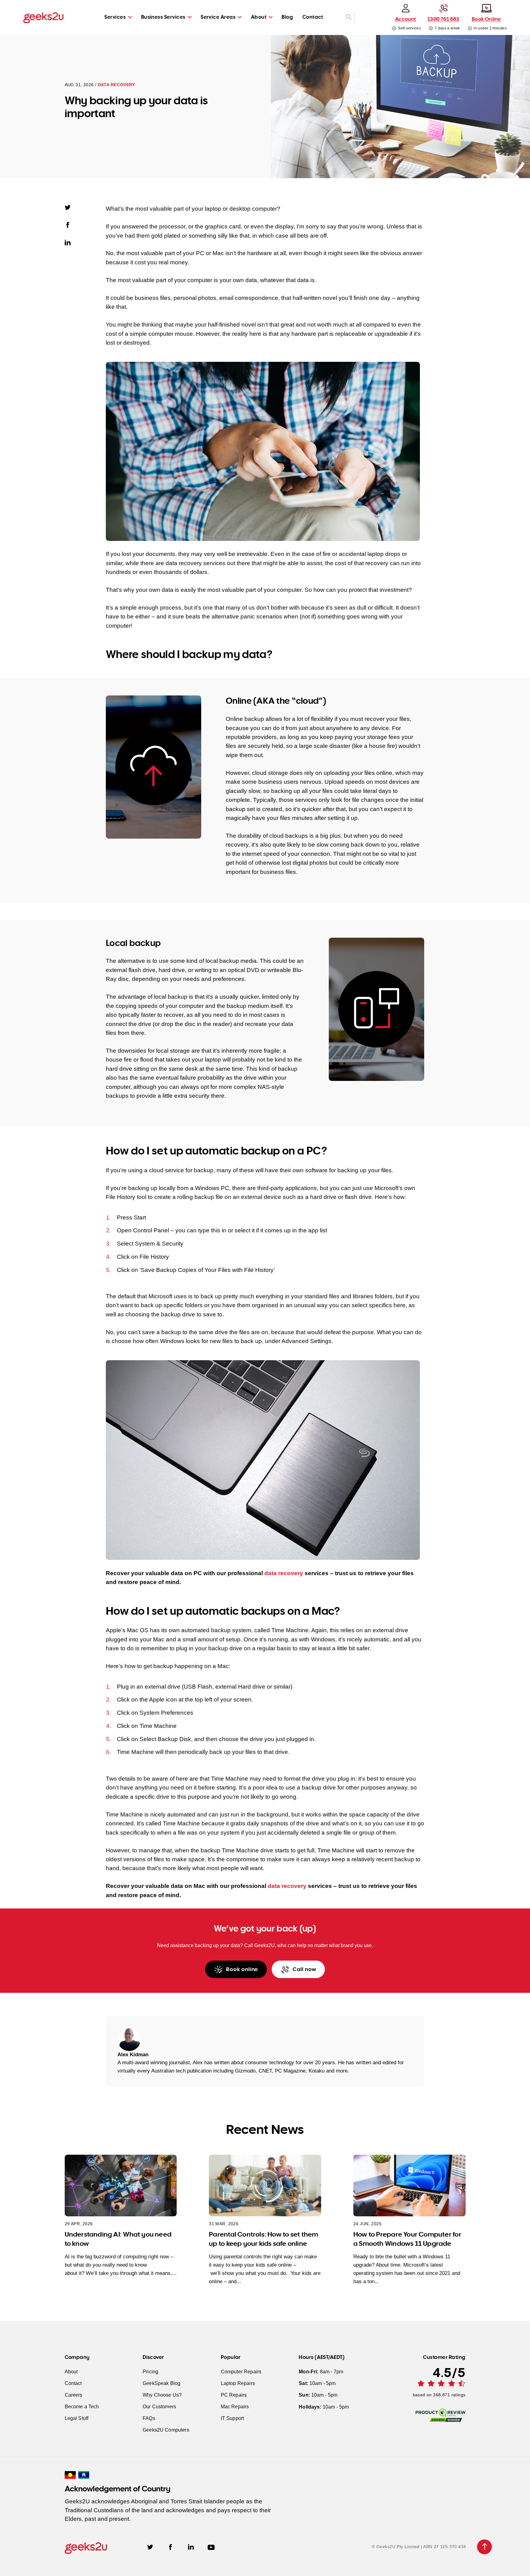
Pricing (150, 2372)
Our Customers (159, 2407)
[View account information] (394, 28)
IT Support (232, 2418)
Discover (153, 2357)
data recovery (284, 1573)
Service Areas (218, 17)
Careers (74, 2395)
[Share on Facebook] (71, 225)
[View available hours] (431, 28)
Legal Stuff (77, 2418)
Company (77, 2357)
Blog (287, 17)
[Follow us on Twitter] (150, 2547)
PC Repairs (234, 2395)
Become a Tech (82, 2407)
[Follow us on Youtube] (211, 2547)
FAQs (149, 2418)
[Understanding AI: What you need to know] (121, 2186)
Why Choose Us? (162, 2395)
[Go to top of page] (485, 2547)
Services (115, 17)
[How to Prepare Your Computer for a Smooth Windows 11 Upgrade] (409, 2186)
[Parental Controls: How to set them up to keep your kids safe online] (265, 2186)
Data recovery (116, 85)
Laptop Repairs (238, 2383)
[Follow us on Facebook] (170, 2547)
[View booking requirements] (470, 28)
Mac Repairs (235, 2407)
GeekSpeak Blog (161, 2383)
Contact (313, 17)
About (259, 17)
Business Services (163, 17)
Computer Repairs (241, 2372)
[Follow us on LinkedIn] (191, 2547)
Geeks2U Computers (166, 2430)
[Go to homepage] (43, 17)
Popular (231, 2357)
